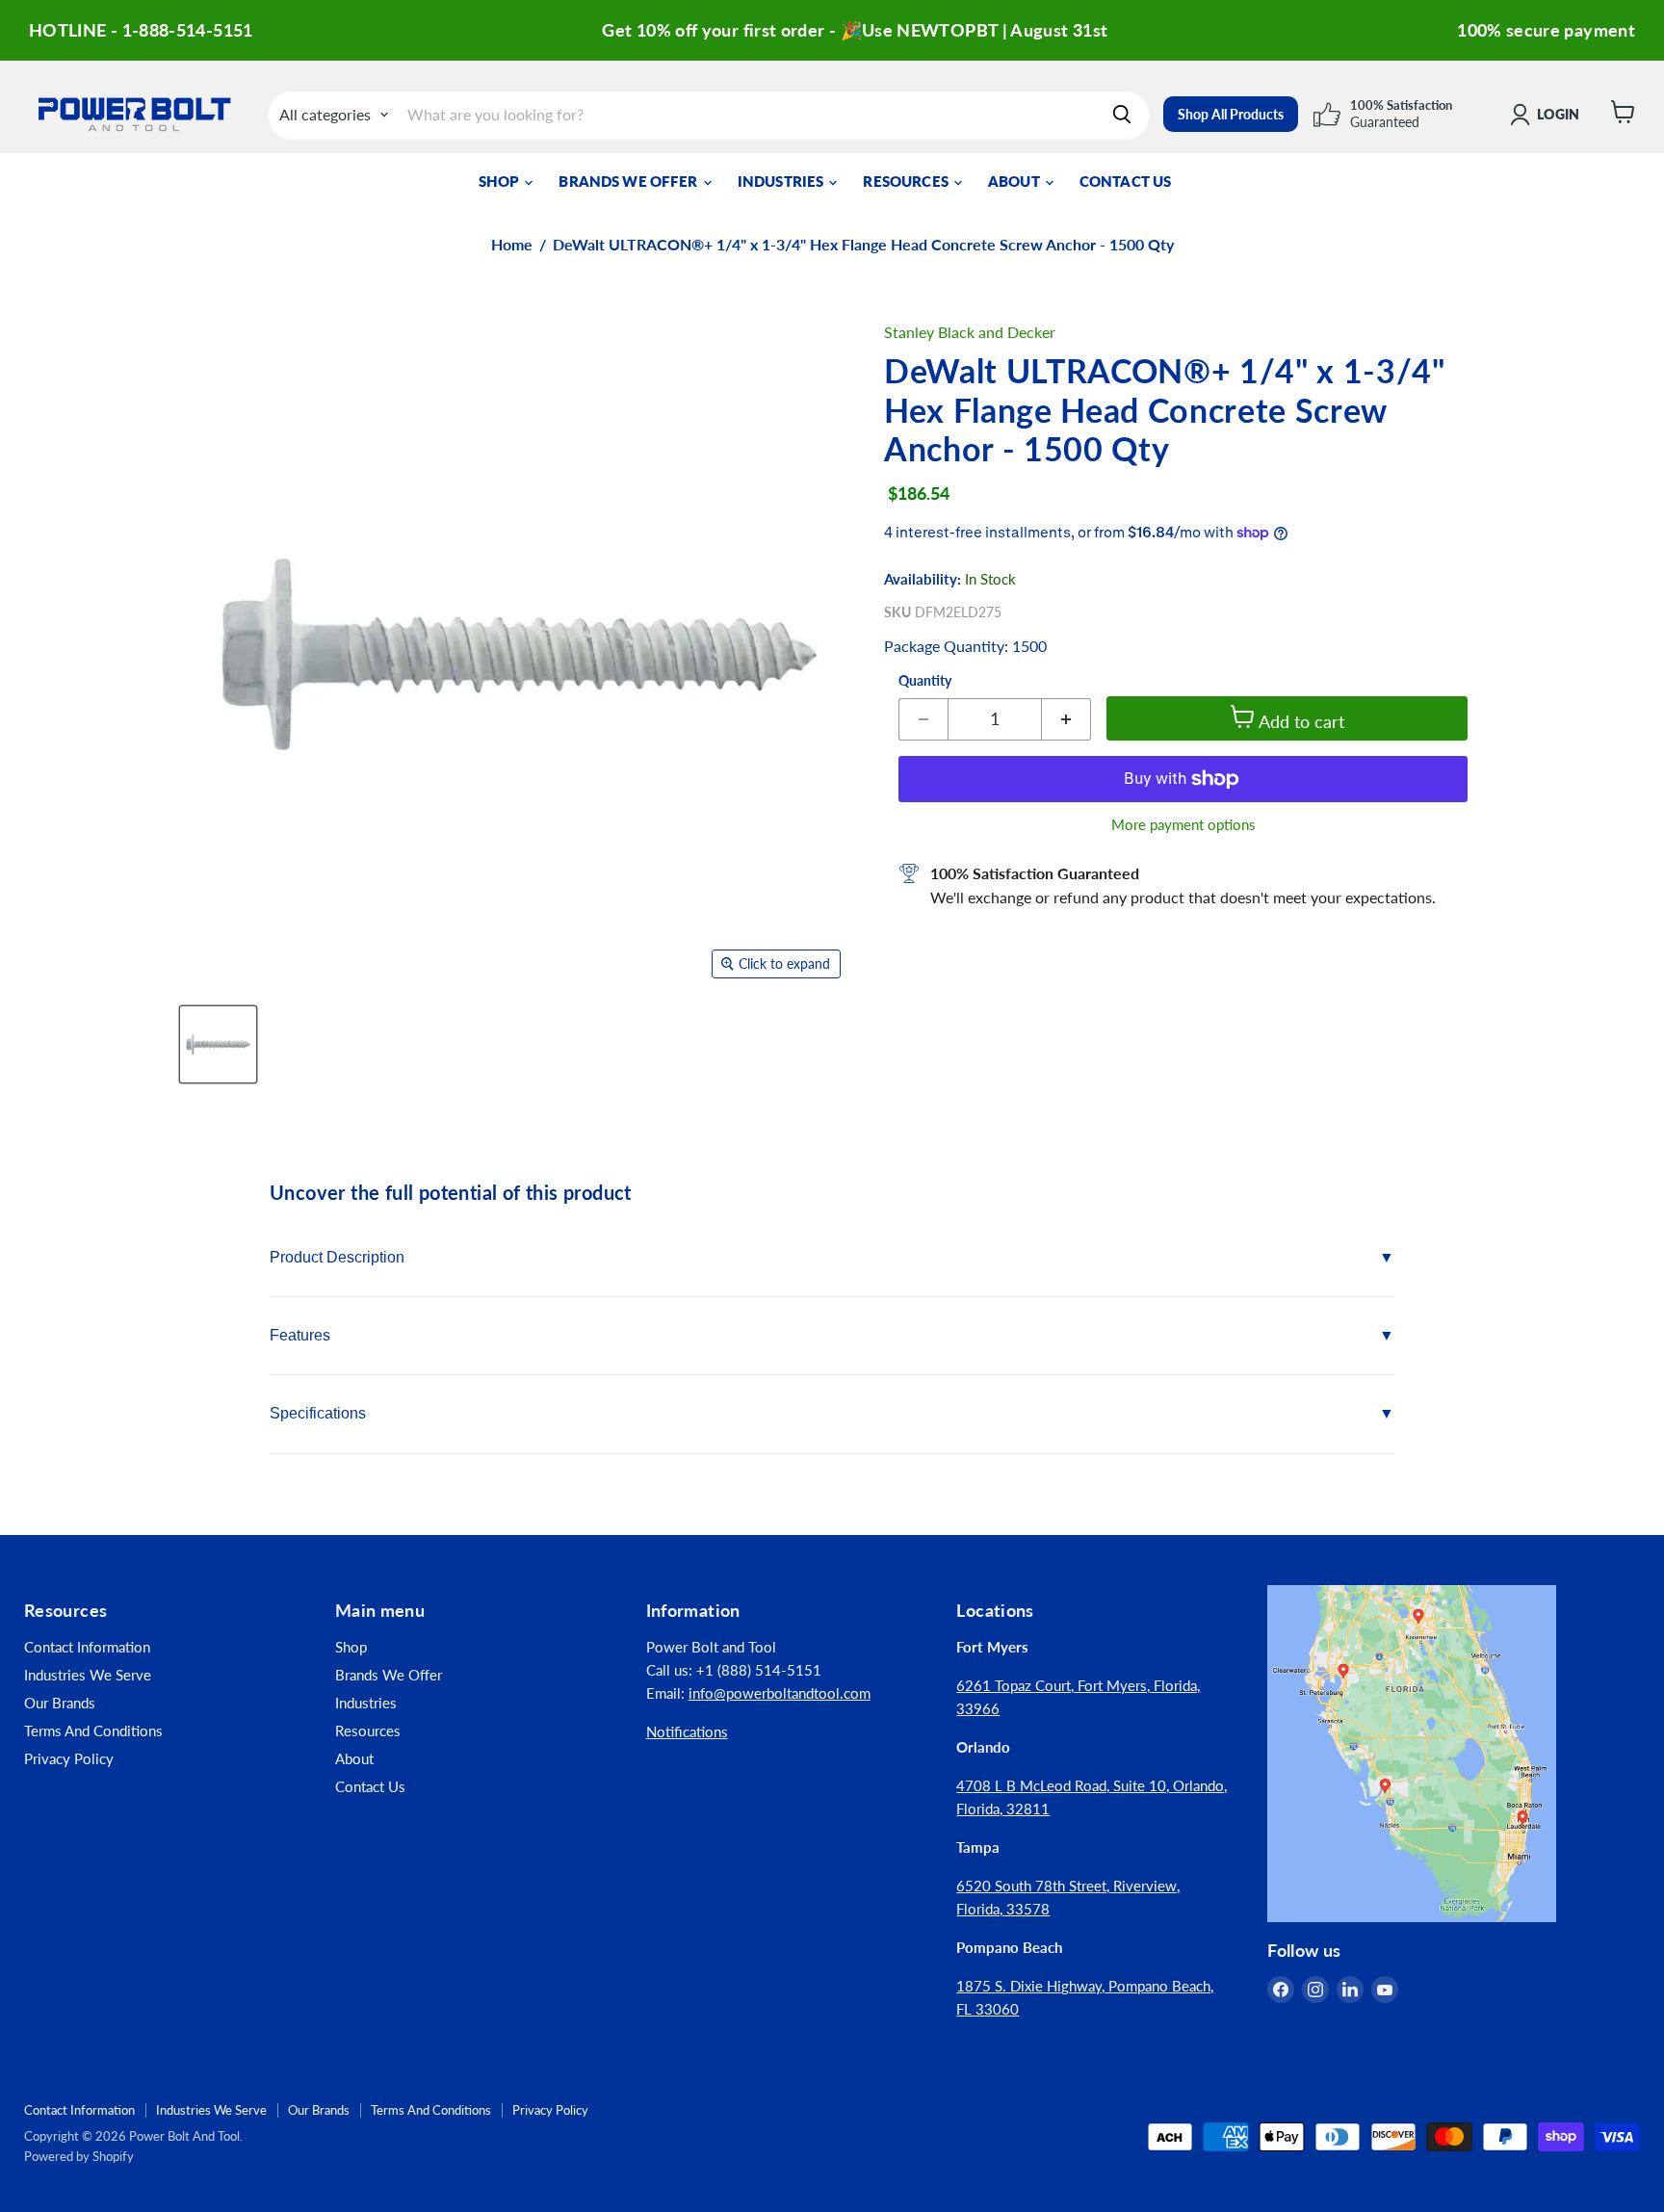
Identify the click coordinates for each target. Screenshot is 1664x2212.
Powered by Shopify (79, 2156)
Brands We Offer (629, 181)
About (1015, 181)
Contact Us (1126, 181)
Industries (782, 181)
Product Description (337, 1257)
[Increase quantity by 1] (1066, 719)
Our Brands (60, 1703)
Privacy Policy (69, 1758)
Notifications (687, 1731)
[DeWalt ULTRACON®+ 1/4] (218, 1044)
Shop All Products (1231, 114)
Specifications (318, 1413)
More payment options (1183, 825)
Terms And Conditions (93, 1731)
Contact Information (87, 1647)
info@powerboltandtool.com (780, 1693)
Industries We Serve (88, 1675)
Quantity (925, 681)
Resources (907, 181)
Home (512, 245)
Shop (501, 181)
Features (300, 1335)
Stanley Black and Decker (970, 332)
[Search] (1122, 115)
